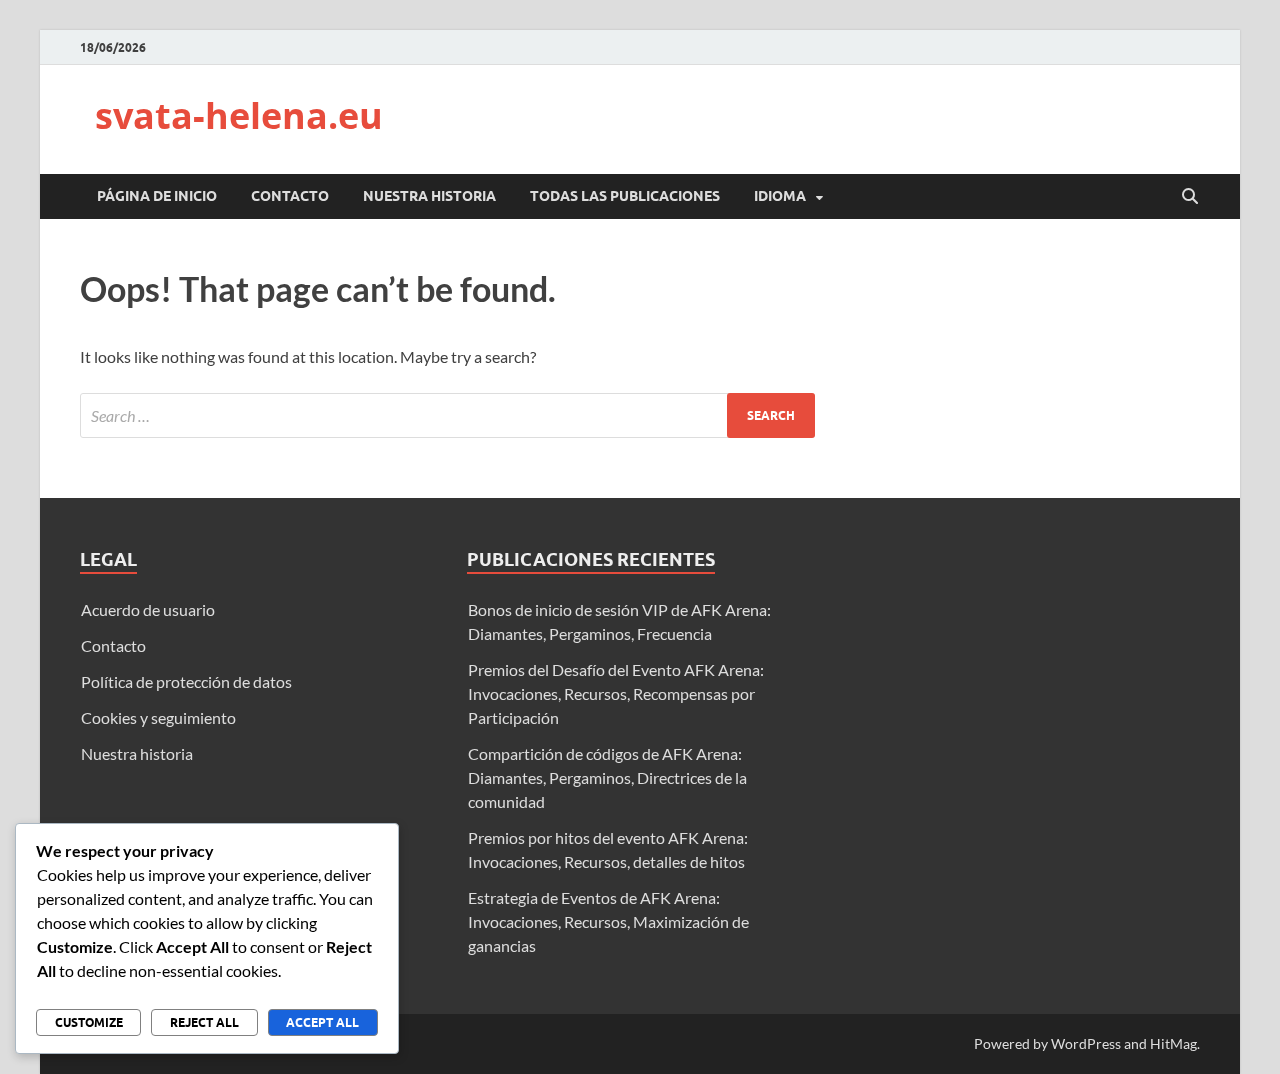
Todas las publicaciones (625, 196)
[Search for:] (447, 415)
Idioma (780, 196)
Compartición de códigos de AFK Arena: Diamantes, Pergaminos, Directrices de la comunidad (607, 777)
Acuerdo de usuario (148, 609)
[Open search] (1190, 197)
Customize (89, 1022)
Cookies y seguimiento (158, 717)
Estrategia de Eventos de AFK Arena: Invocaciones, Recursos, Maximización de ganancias (608, 921)
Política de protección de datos (186, 681)
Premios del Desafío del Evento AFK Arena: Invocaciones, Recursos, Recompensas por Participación (616, 693)
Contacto (290, 196)
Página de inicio (157, 196)
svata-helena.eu (239, 115)
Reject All (204, 1022)
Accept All (322, 1022)
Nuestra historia (429, 196)
